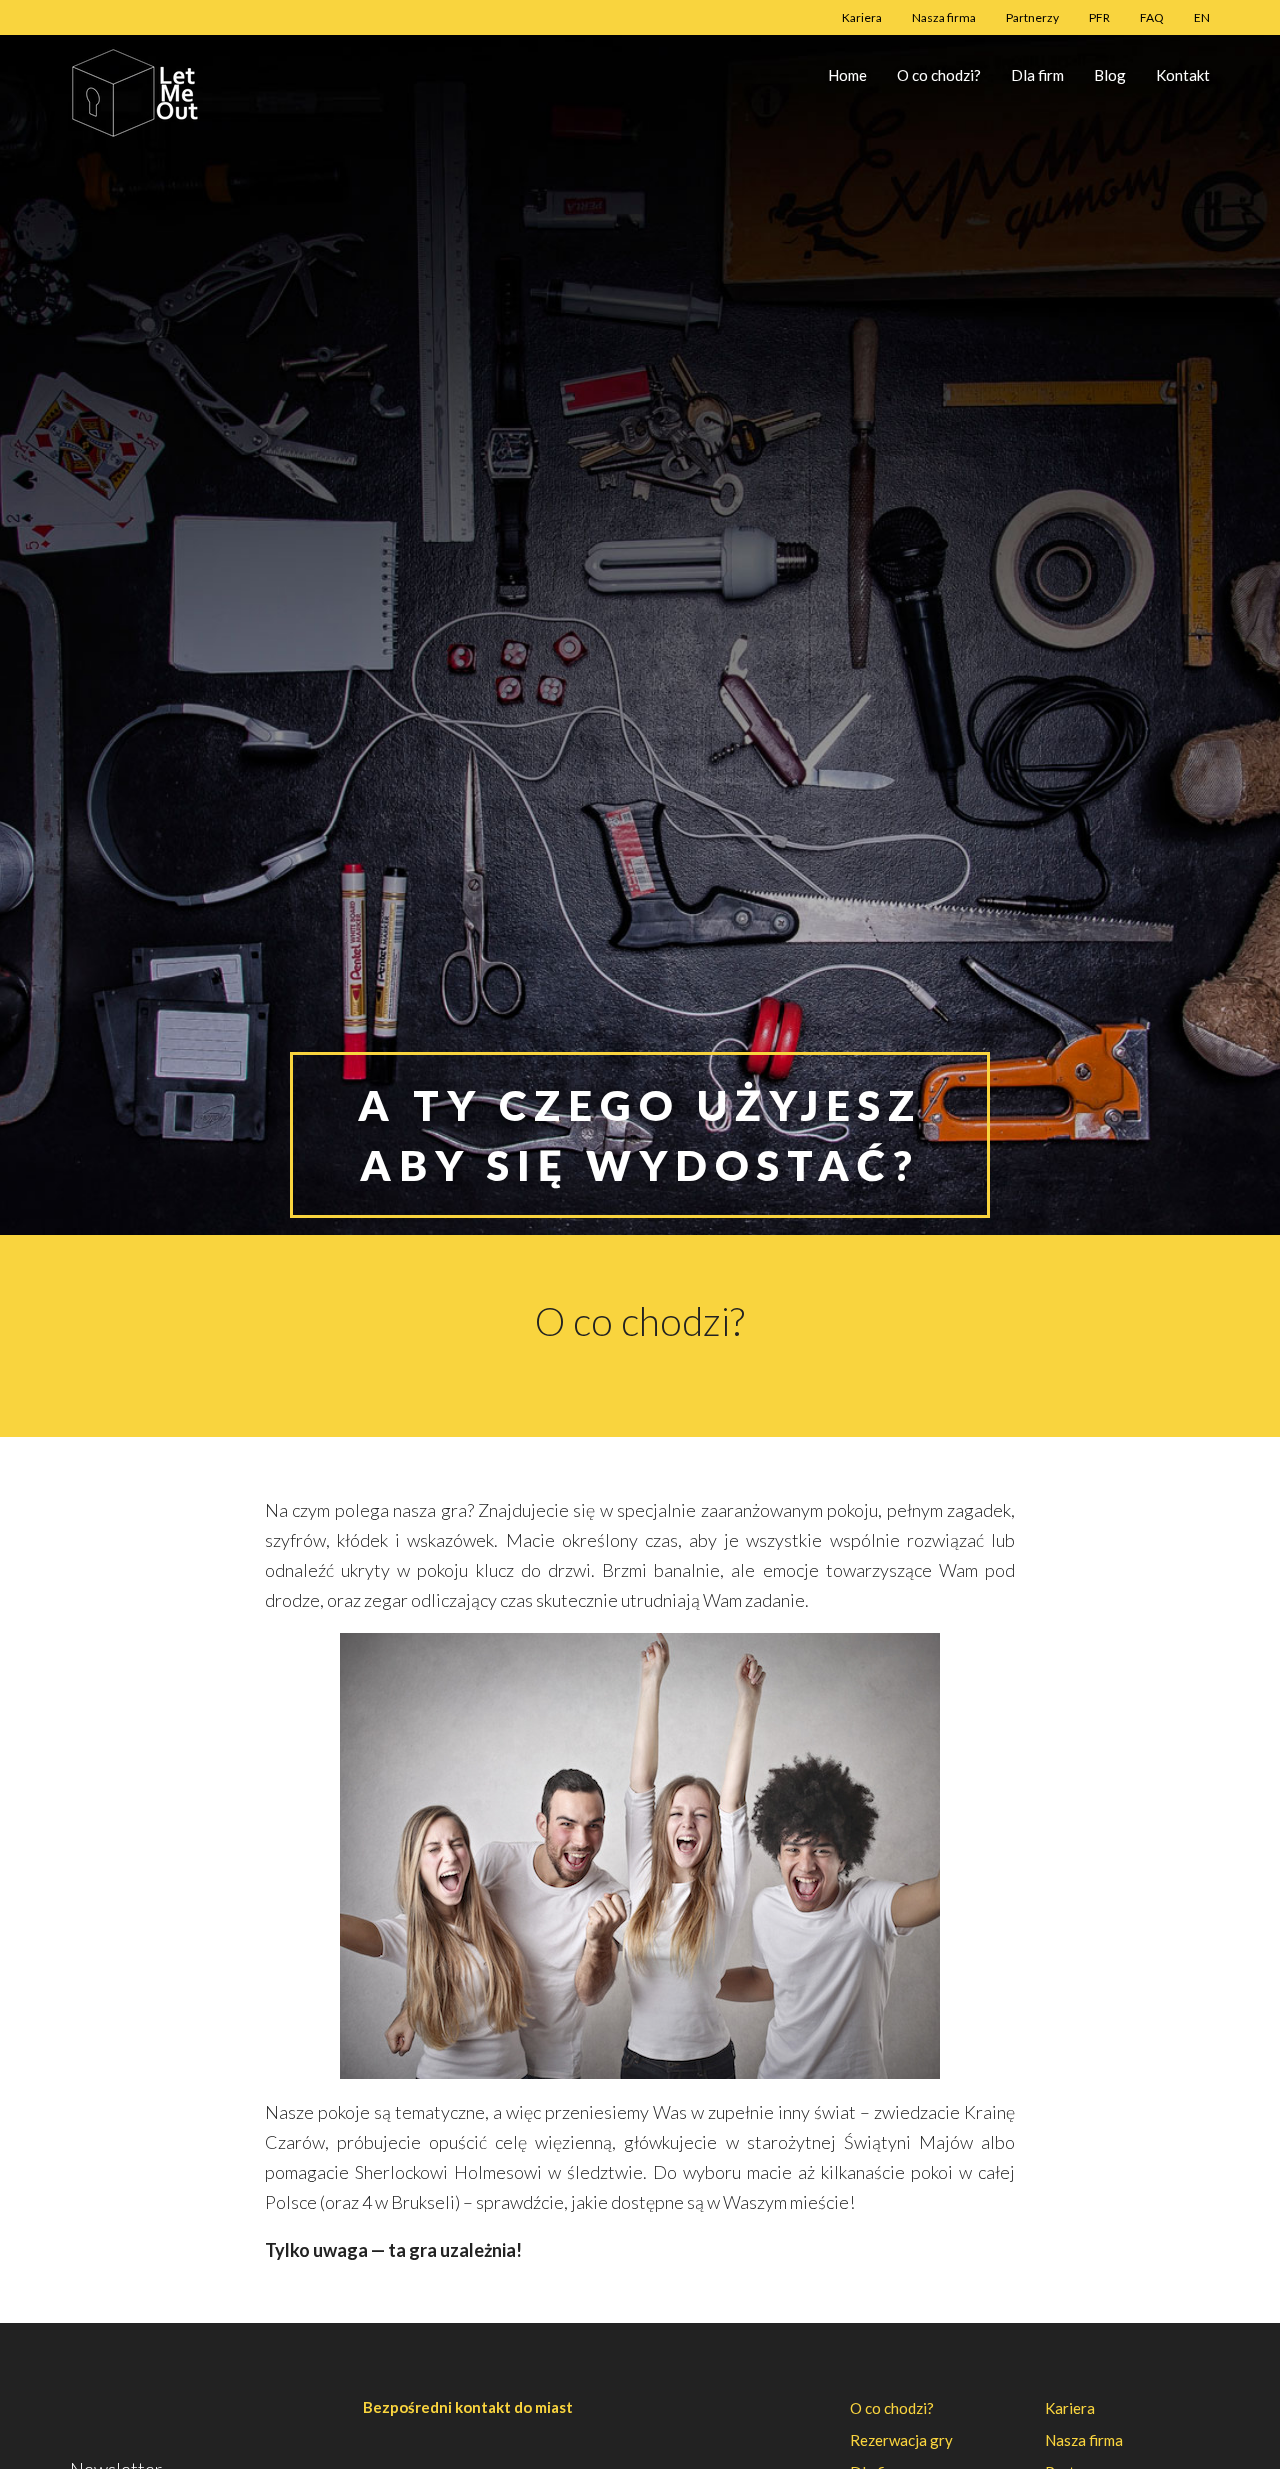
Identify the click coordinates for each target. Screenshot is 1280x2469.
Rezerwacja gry (901, 2440)
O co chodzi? (939, 75)
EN (1202, 17)
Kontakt (1183, 75)
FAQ (1152, 17)
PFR (1099, 17)
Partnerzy (1032, 17)
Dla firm (1037, 75)
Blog (1110, 75)
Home (847, 75)
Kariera (862, 17)
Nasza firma (944, 17)
